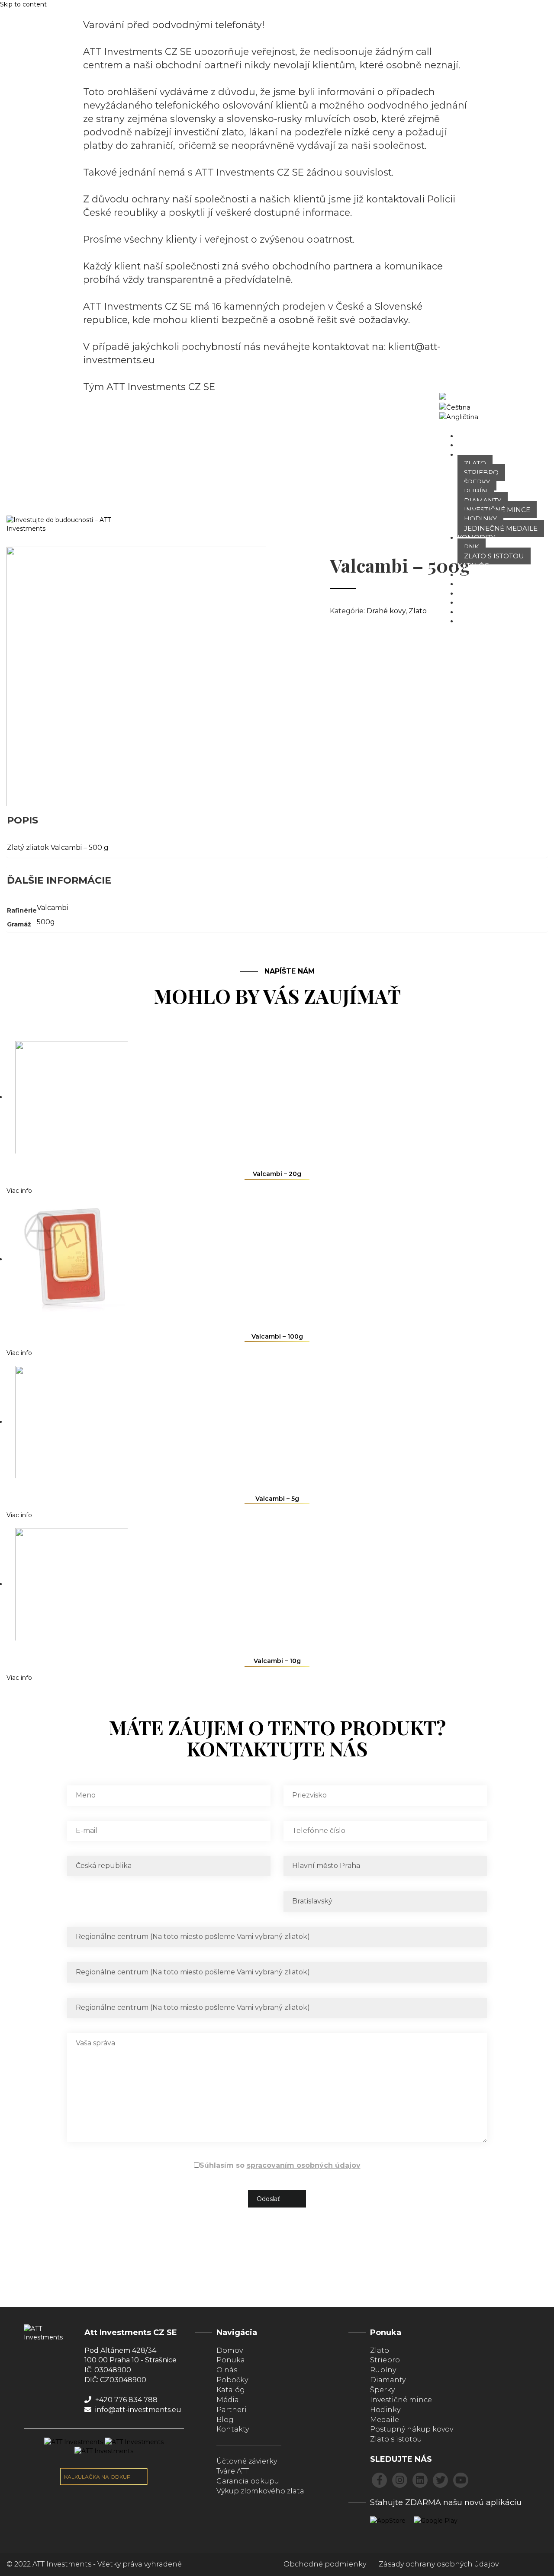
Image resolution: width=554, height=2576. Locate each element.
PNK (472, 547)
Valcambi (52, 908)
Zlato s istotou (494, 556)
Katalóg (473, 566)
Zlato (475, 463)
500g (46, 922)
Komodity (476, 537)
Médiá (469, 593)
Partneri (475, 612)
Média (228, 2400)
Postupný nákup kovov (412, 2429)
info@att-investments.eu (137, 2410)
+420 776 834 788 (126, 2400)
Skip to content (23, 4)
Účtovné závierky (247, 2461)
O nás (468, 445)
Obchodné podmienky (325, 2564)
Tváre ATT (475, 584)
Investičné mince (497, 510)
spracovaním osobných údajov (304, 2165)
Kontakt (474, 621)
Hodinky (480, 519)
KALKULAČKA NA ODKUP (98, 2477)
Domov (471, 436)
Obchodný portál (525, 407)
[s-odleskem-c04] (136, 676)
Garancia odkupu (248, 2481)
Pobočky (475, 575)
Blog (467, 602)
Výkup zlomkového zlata (260, 2491)
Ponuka (473, 454)
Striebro (481, 473)
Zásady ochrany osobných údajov (439, 2564)
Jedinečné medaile (501, 528)
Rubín (476, 491)
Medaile (385, 2420)
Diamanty (483, 501)
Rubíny (383, 2370)
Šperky (477, 482)
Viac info (19, 1191)
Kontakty (233, 2429)
